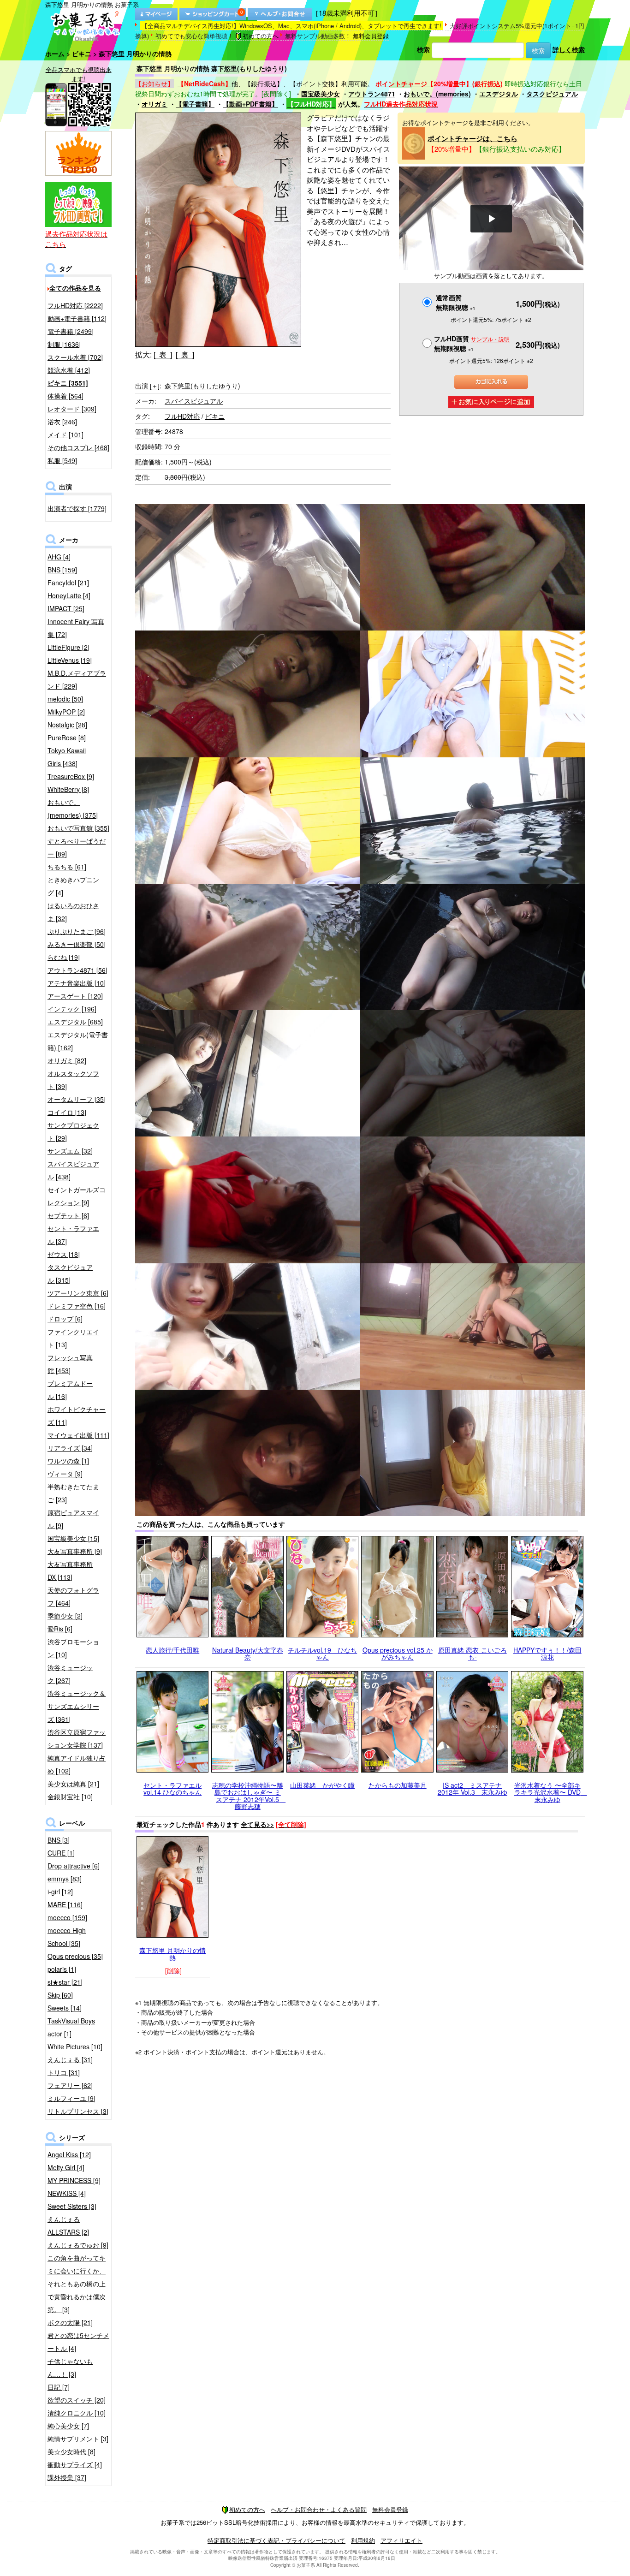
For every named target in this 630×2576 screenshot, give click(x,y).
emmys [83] (65, 1879)
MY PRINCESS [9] (74, 2180)
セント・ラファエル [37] (73, 1235)
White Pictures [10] (75, 2047)
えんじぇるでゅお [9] (78, 2245)
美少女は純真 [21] (73, 1784)
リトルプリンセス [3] (78, 2111)
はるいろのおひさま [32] (73, 912)
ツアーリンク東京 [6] (78, 1293)
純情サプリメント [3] (78, 2439)
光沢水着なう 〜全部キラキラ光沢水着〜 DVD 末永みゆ (551, 1792)
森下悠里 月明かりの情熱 (172, 1954)
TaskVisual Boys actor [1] (71, 2027)
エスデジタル (499, 94)
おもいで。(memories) (437, 94)
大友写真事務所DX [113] (70, 1571)
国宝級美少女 (321, 94)
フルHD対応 (182, 416)
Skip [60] (60, 1995)
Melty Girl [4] (66, 2167)
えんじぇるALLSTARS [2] (68, 2225)
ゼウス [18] (64, 1254)
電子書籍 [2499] (71, 331)
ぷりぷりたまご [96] (77, 931)
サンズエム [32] (70, 1151)
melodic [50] (65, 699)
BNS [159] (62, 570)
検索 (423, 49)
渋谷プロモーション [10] (73, 1648)
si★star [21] (65, 1982)
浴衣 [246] (62, 422)
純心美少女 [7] (68, 2426)
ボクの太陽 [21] (70, 2322)
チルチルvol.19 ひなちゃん (322, 1653)
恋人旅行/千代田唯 (172, 1650)
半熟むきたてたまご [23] (73, 1493)
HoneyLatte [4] (69, 595)
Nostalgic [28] (67, 725)
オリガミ (155, 104)
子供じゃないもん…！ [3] (70, 2368)
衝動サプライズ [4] (75, 2464)
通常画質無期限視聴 (456, 302)
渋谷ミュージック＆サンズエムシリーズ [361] (77, 1706)
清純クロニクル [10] (77, 2413)
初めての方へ (261, 36)
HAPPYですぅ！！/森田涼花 (547, 1653)
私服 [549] (62, 460)
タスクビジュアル (552, 94)
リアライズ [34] (70, 1448)
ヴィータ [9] (65, 1474)
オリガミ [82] (67, 1060)
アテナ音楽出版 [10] (77, 983)
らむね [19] (64, 957)
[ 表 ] (163, 354)
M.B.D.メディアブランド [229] (77, 679)
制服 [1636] (64, 344)
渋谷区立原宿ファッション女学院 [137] (77, 1738)
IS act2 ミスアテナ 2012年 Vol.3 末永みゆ (472, 1788)
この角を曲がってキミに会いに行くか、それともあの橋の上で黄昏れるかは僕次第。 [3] (77, 2284)
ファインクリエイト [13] (73, 1338)
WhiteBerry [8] (68, 789)
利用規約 (363, 2540)
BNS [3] (59, 1840)
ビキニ (82, 54)
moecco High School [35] (67, 1937)
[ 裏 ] (185, 354)
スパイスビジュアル (194, 401)
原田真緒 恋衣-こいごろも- (472, 1653)
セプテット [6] (68, 1215)
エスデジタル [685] (75, 1022)
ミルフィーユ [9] (71, 2098)
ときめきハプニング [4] (73, 886)
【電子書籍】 (195, 104)
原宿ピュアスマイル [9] (73, 1519)
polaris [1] (62, 1969)
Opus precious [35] (75, 1956)
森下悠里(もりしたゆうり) (202, 386)
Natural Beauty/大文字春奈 (248, 1653)
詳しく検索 (569, 49)
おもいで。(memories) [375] (73, 809)
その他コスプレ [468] (78, 447)
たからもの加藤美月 (398, 1785)
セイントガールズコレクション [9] (77, 1196)
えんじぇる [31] (70, 2059)
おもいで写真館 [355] (78, 828)
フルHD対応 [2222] (75, 305)
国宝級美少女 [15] (73, 1538)
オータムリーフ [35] (77, 1099)
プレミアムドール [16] (70, 1390)
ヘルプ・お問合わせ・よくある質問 (319, 2509)
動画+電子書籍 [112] (77, 318)
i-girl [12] (60, 1892)
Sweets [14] (65, 2008)
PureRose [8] (67, 738)
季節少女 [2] (65, 1616)
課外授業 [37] (67, 2477)
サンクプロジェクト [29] (73, 1131)
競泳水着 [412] (69, 370)
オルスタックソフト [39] (73, 1080)
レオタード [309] (72, 409)
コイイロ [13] (67, 1112)
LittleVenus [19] (70, 660)
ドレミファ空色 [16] (77, 1306)
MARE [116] (65, 1904)
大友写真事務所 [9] (75, 1551)
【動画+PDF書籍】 (250, 104)
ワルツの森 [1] (68, 1461)
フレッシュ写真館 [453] (70, 1364)
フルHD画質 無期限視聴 (472, 343)
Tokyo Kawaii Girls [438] (67, 757)
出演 (147, 386)
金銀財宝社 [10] (70, 1797)
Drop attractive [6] (74, 1866)
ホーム (55, 54)
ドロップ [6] (65, 1319)
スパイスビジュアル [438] (73, 1170)
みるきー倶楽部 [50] (77, 944)
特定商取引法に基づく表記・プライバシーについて (276, 2540)
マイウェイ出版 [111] (78, 1435)
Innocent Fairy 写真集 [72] (76, 628)
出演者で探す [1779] (77, 508)
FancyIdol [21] (68, 583)
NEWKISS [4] (67, 2193)
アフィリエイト (401, 2540)
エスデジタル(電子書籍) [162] (78, 1041)
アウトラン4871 (372, 94)
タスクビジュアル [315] (70, 1273)
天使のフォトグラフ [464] (73, 1596)
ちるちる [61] (67, 867)
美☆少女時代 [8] (71, 2451)
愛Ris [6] (60, 1629)
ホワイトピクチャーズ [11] (77, 1416)
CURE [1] (61, 1853)
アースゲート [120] (75, 996)
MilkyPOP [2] (66, 712)
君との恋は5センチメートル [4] (78, 2342)
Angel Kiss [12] (69, 2154)
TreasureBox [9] (71, 776)
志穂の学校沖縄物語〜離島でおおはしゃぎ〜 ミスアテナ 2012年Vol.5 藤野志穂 (249, 1796)
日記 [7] (59, 2387)
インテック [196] (72, 1009)
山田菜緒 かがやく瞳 (322, 1785)
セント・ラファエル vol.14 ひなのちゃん (172, 1788)
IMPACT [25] (66, 608)
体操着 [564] (65, 396)
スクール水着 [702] (75, 357)
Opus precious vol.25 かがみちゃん (398, 1653)
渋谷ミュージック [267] (70, 1674)
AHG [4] (59, 557)
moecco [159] (67, 1917)
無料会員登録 (371, 36)
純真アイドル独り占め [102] (77, 1764)
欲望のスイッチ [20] (77, 2400)
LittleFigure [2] (68, 647)
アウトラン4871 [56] (77, 970)
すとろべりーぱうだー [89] (77, 847)
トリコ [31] (64, 2072)
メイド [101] (65, 434)
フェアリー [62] (70, 2085)
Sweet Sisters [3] (72, 2206)
